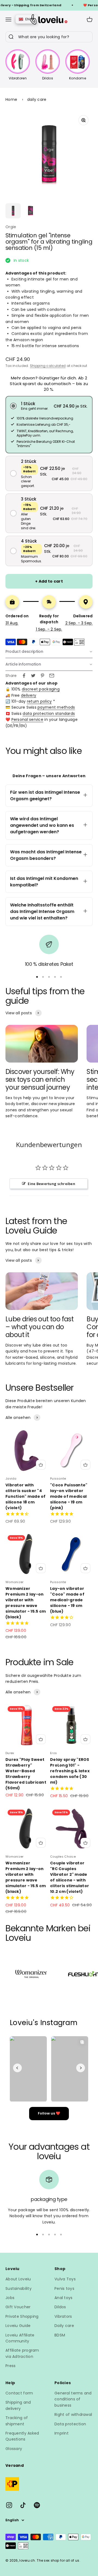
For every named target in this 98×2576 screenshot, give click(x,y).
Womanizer (15, 1582)
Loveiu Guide (18, 2326)
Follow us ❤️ (49, 2113)
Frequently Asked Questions (22, 2436)
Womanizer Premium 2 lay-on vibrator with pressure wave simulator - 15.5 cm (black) (26, 1603)
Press (10, 2366)
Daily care (64, 2326)
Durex (10, 1753)
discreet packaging (41, 689)
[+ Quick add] (41, 1465)
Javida (11, 1479)
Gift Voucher (18, 2307)
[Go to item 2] (30, 211)
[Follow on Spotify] (37, 2505)
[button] (49, 406)
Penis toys (64, 2288)
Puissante (58, 1479)
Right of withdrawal (73, 2414)
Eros (53, 1753)
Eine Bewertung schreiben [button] (51, 1184)
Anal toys (64, 2298)
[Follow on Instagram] (9, 2505)
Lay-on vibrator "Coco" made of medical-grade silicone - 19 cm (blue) (67, 1600)
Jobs (10, 2298)
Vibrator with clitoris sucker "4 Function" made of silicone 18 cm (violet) (26, 1496)
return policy (39, 701)
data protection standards (49, 714)
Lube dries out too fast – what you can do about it (39, 1327)
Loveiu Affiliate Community (20, 2338)
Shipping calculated (48, 366)
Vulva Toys (65, 2279)
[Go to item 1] (13, 211)
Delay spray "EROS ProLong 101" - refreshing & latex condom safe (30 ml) (70, 1771)
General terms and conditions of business (73, 2399)
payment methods (56, 707)
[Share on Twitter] (33, 676)
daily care (37, 99)
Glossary (14, 2449)
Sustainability (19, 2288)
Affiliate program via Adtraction (22, 2353)
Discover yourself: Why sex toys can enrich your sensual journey (40, 1079)
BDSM (60, 2335)
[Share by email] (52, 676)
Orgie (11, 227)
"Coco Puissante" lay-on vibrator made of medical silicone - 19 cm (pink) (69, 1496)
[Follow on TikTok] (23, 2505)
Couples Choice (63, 1857)
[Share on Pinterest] (42, 676)
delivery (29, 695)
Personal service (27, 719)
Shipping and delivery (18, 2405)
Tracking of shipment (17, 2421)
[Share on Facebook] (24, 676)
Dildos (60, 2307)
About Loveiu (18, 2279)
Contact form (19, 2393)
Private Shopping (22, 2316)
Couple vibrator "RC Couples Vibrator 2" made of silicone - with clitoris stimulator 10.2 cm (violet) (70, 1877)
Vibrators (63, 2316)
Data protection (70, 2424)
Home (11, 99)
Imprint (62, 2433)
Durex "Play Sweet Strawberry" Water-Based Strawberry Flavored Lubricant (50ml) (26, 1774)
